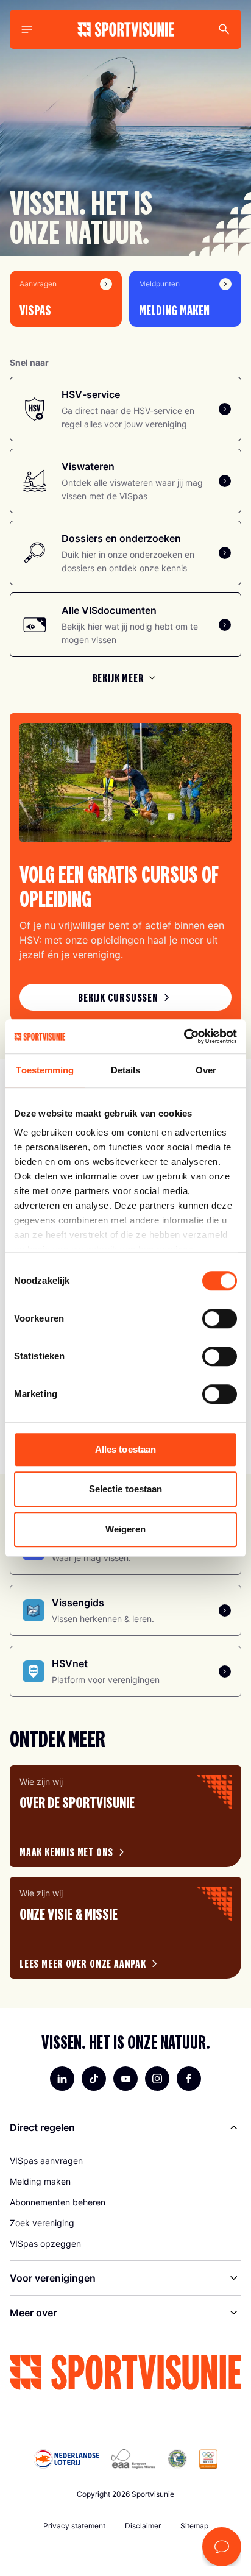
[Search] (224, 29)
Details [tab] (126, 1070)
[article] (125, 1816)
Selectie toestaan (126, 1489)
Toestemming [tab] (45, 1070)
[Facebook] (189, 2079)
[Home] (126, 29)
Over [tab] (206, 1070)
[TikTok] (94, 2079)
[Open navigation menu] (27, 29)
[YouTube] (125, 2079)
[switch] (220, 1318)
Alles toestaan (125, 1449)
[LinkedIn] (62, 2079)
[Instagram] (157, 2079)
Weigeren (126, 1529)
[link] (125, 997)
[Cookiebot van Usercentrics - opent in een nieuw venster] (184, 1036)
